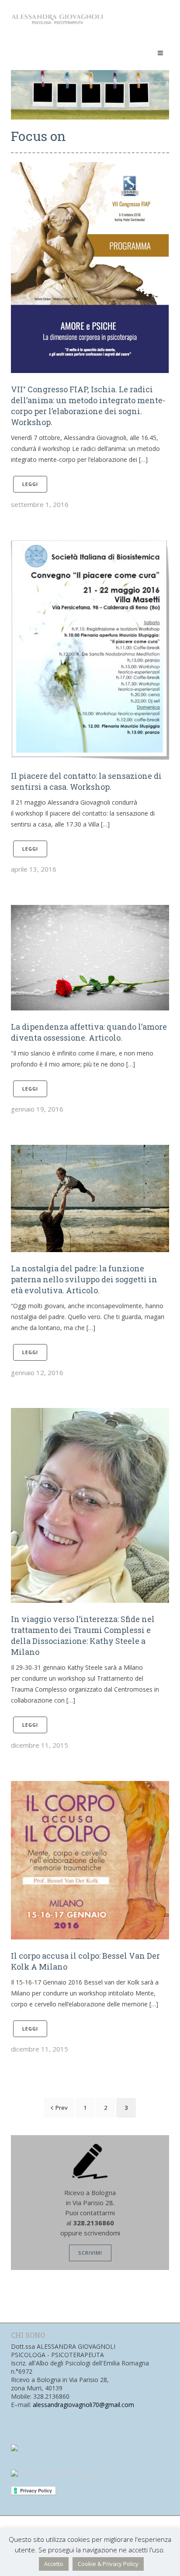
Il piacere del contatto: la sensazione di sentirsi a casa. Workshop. (86, 781)
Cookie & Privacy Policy (108, 2564)
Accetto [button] (54, 2564)
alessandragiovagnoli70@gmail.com (83, 2405)
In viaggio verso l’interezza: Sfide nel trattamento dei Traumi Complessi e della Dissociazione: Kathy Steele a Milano (83, 1635)
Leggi (30, 484)
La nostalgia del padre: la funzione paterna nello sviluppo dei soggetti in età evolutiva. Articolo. (84, 1279)
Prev (62, 2108)
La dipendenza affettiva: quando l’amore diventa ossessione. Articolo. (89, 1032)
